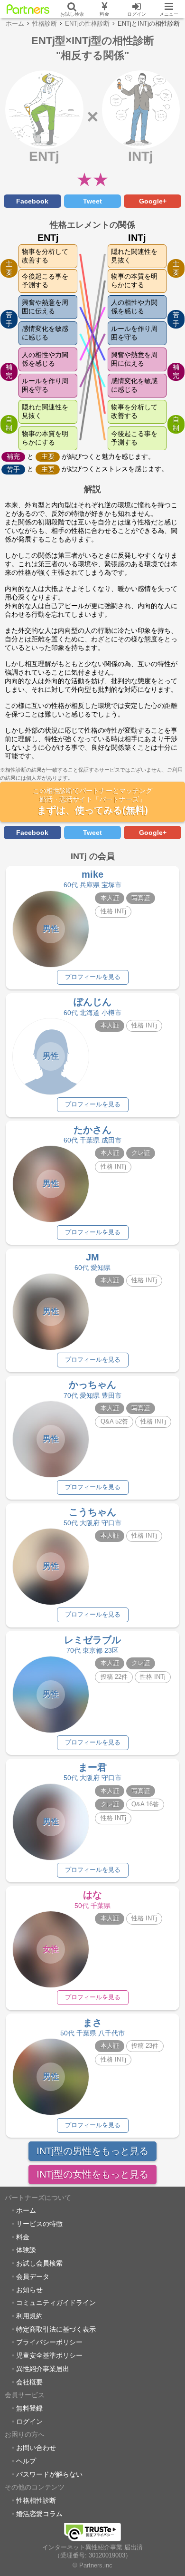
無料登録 (29, 2408)
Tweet (92, 201)
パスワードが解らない (49, 2474)
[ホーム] (28, 9)
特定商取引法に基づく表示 (56, 2329)
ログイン (29, 2421)
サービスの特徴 (39, 2224)
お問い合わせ (36, 2448)
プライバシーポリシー (49, 2342)
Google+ (153, 201)
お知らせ (29, 2290)
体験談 (26, 2250)
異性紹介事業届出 (43, 2369)
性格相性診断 (36, 2500)
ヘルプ (26, 2461)
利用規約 (29, 2316)
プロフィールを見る (93, 977)
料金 (23, 2237)
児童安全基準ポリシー (49, 2355)
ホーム (26, 2210)
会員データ (33, 2276)
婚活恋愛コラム (39, 2514)
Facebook (32, 201)
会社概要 (29, 2382)
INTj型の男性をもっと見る (92, 2151)
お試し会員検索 (39, 2263)
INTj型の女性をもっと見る (92, 2174)
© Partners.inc (92, 2566)
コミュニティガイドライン (56, 2303)
